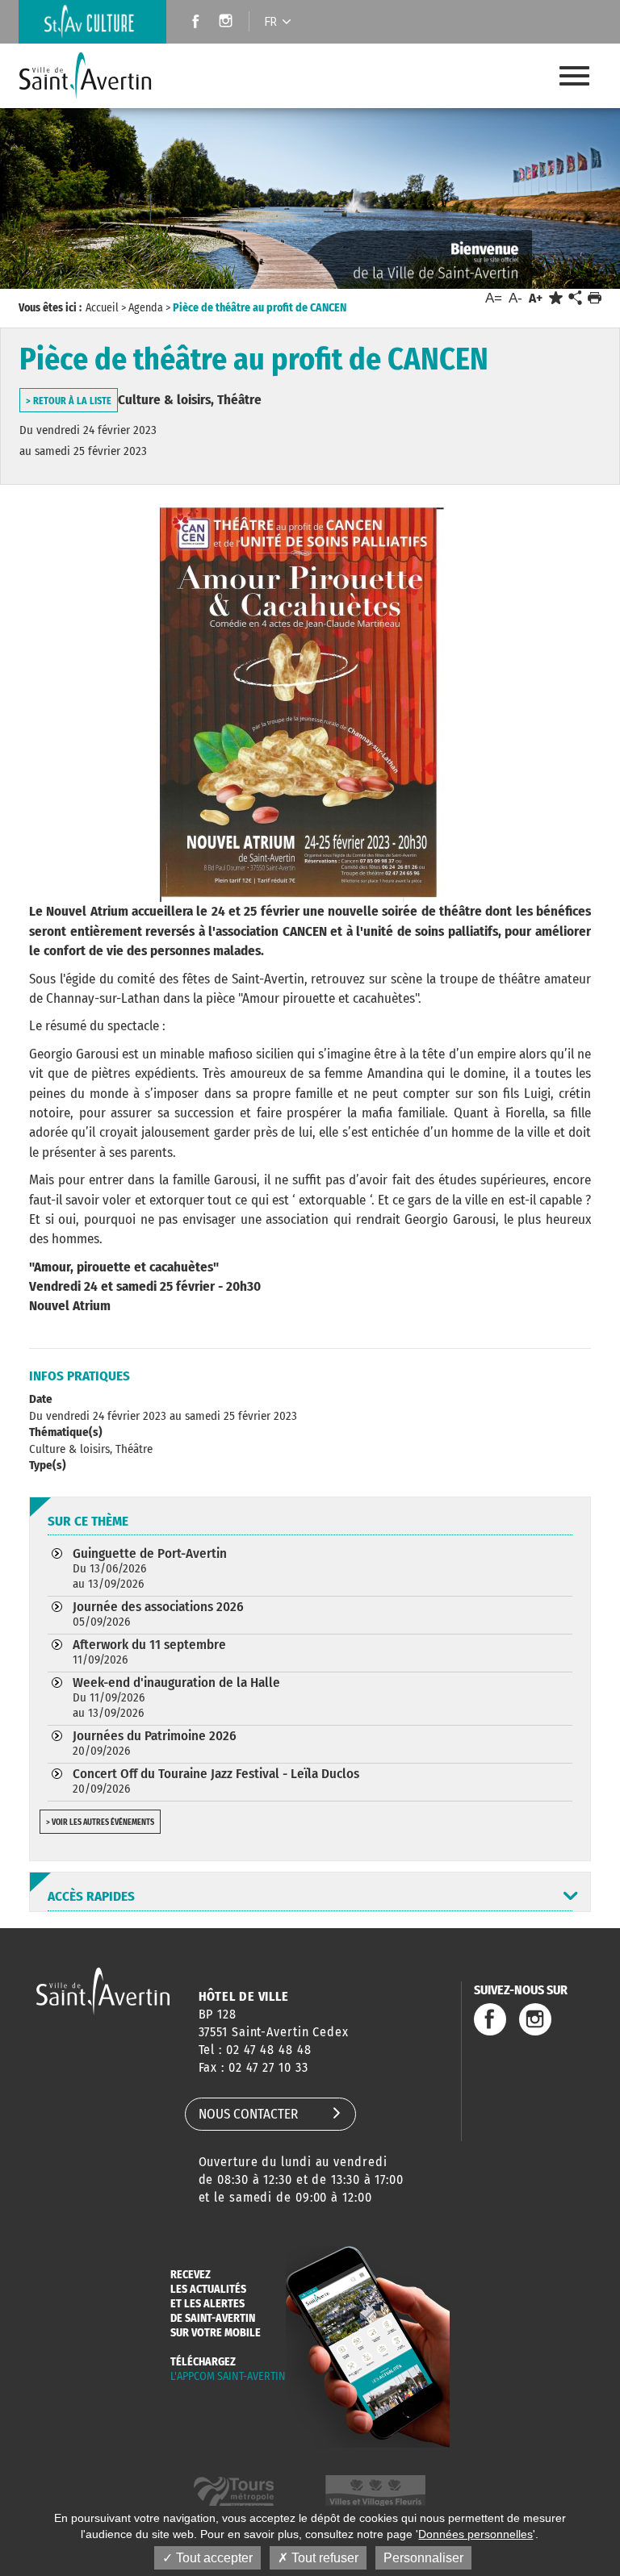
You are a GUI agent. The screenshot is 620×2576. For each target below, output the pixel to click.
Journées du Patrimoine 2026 (155, 1743)
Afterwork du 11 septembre (149, 1651)
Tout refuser (323, 2558)
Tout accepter (213, 2558)
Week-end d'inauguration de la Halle (176, 1697)
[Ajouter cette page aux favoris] (556, 298)
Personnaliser (423, 2558)
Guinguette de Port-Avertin (150, 1568)
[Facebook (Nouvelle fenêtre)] (191, 23)
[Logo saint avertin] (103, 1991)
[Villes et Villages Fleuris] (375, 2493)
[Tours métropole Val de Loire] (234, 2493)
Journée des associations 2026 (158, 1614)
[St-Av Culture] (92, 22)
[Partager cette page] (575, 299)
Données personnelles (475, 2534)
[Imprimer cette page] (595, 298)
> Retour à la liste (69, 401)
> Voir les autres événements (100, 1822)
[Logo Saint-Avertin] (98, 76)
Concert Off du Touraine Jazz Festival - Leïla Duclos (216, 1781)
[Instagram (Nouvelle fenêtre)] (228, 23)
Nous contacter (248, 2114)
